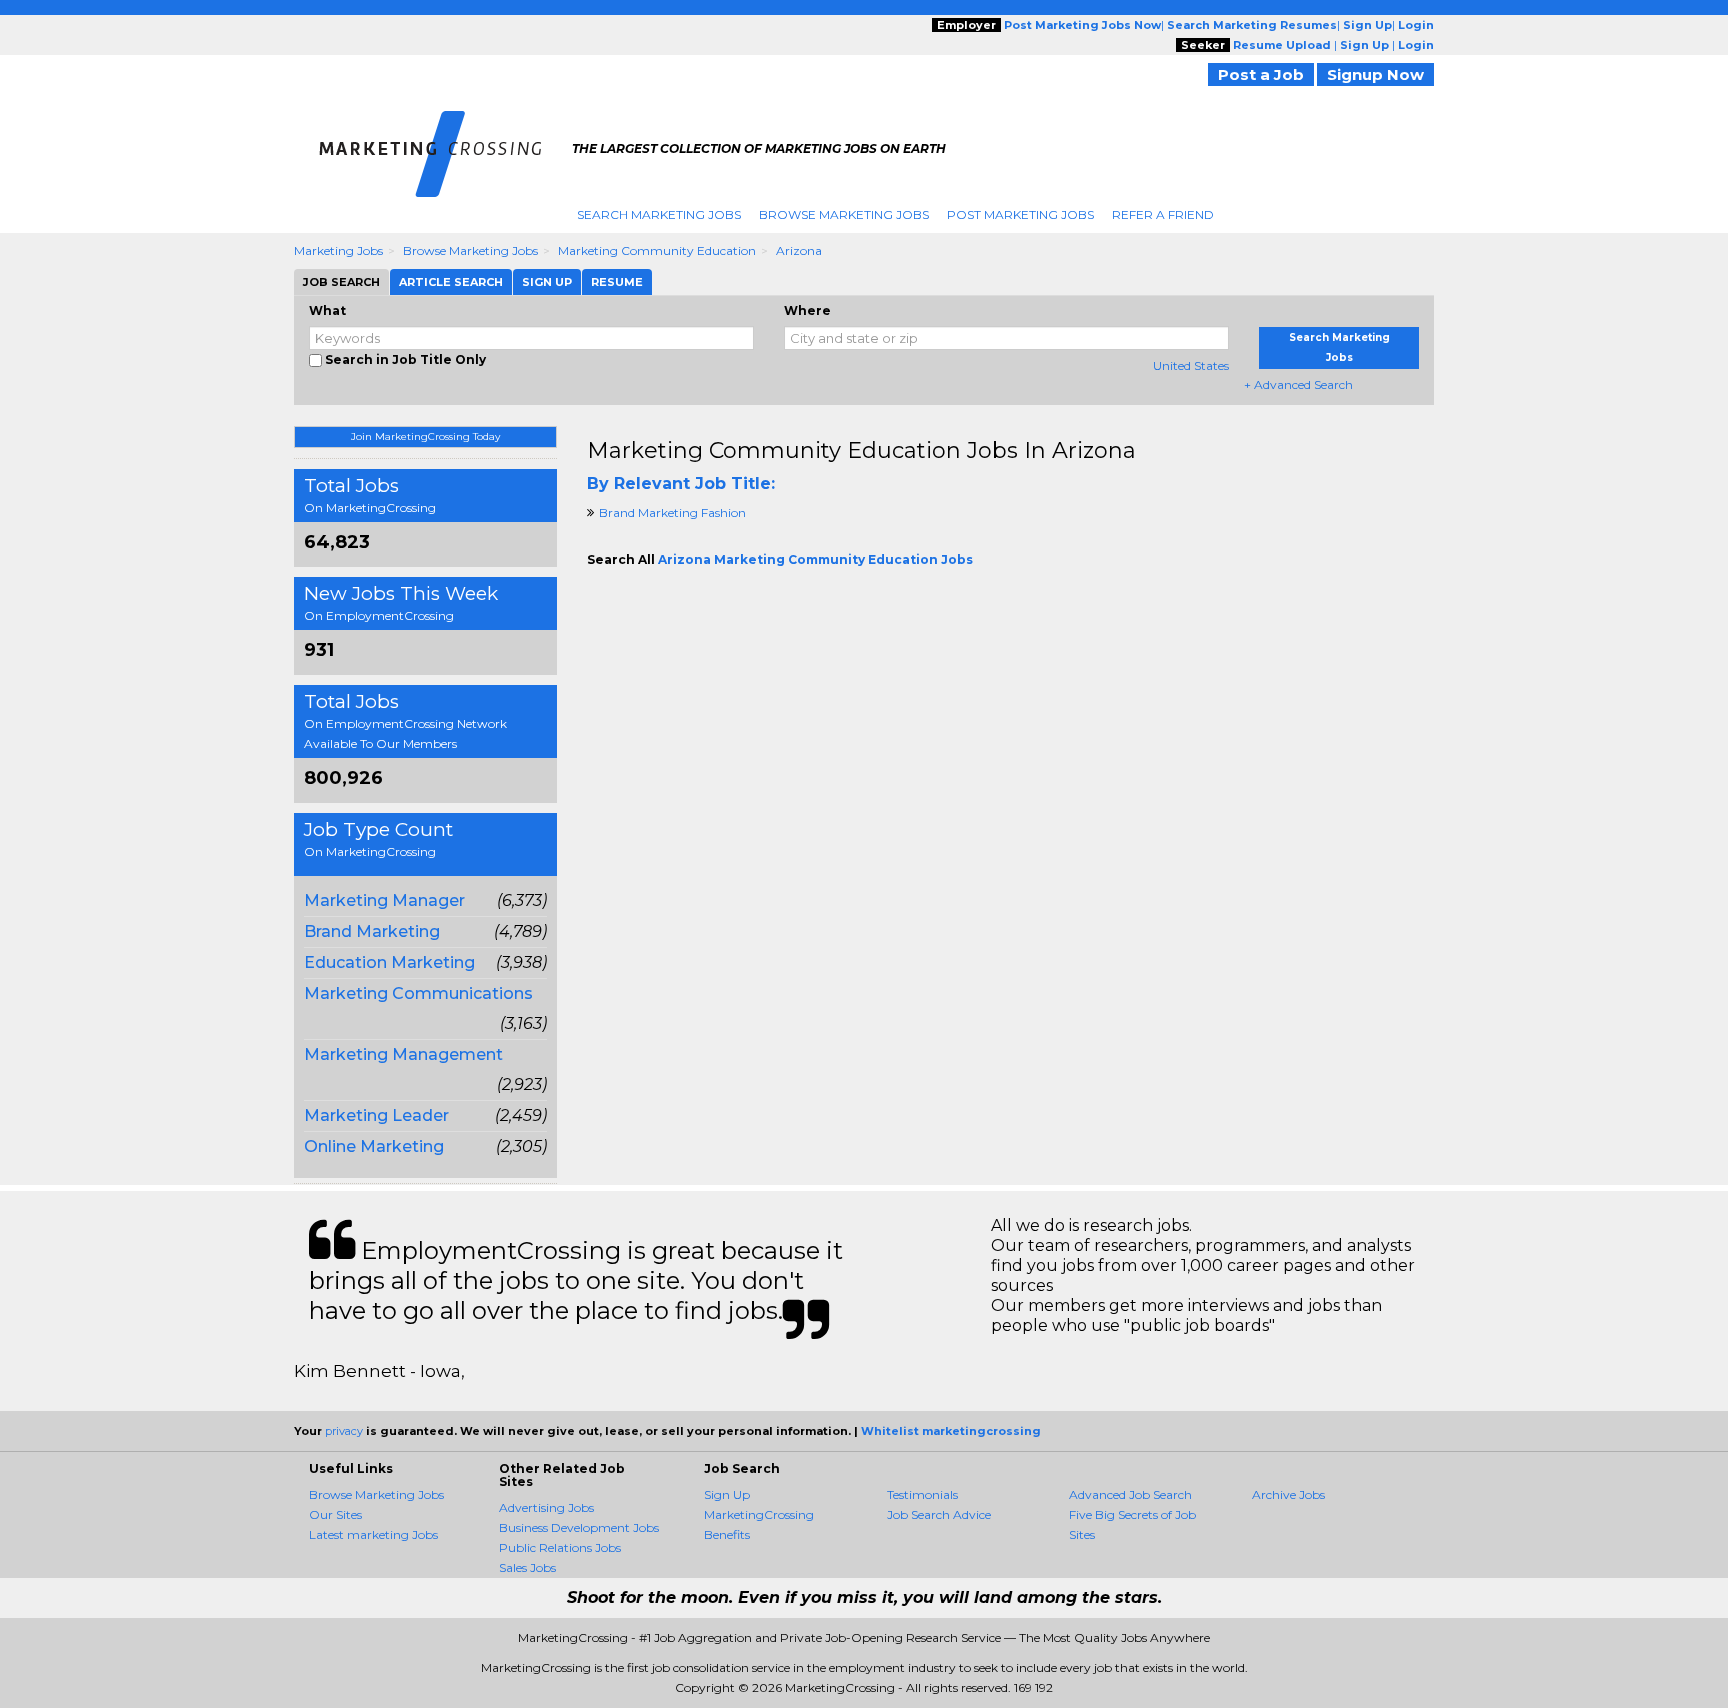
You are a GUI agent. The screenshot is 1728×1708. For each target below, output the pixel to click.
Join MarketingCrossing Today (425, 436)
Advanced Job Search (1130, 1494)
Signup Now (1375, 74)
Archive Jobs (1288, 1494)
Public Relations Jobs (560, 1547)
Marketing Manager (384, 900)
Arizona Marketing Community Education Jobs (815, 559)
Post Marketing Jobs (1020, 214)
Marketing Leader (376, 1115)
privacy (344, 1431)
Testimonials (922, 1494)
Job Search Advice (939, 1514)
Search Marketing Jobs (659, 214)
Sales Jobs (527, 1567)
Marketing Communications (418, 993)
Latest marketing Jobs (373, 1534)
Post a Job (1261, 74)
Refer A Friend (1163, 214)
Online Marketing (374, 1146)
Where (807, 310)
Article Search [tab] (451, 282)
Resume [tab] (617, 282)
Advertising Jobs (546, 1507)
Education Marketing (389, 962)
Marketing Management (403, 1054)
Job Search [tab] (341, 282)
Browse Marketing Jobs (844, 214)
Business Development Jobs (579, 1527)
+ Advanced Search (1298, 384)
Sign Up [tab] (547, 282)
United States (1191, 365)
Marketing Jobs (338, 250)
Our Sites (335, 1514)
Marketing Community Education (657, 250)
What (327, 310)
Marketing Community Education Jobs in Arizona (861, 450)
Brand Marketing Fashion (672, 512)
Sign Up (727, 1494)
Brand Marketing (372, 931)
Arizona (799, 250)
